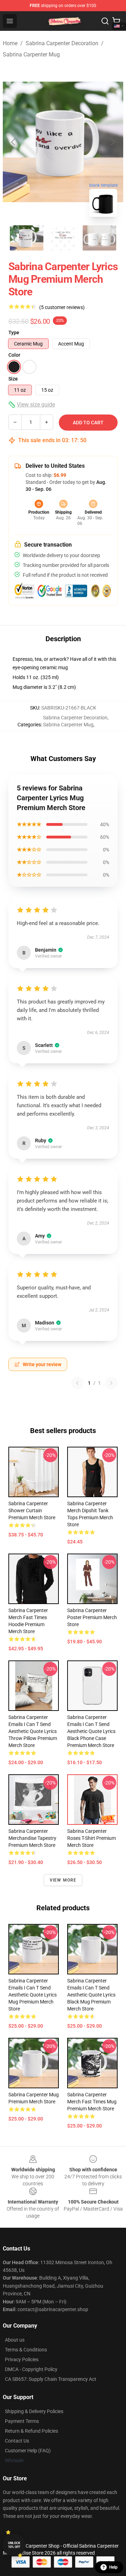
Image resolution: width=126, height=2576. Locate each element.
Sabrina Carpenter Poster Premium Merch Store (92, 1617)
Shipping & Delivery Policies (34, 2411)
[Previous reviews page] (77, 1383)
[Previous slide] (14, 142)
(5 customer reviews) (62, 307)
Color (14, 355)
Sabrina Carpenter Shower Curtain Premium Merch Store (32, 1510)
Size (13, 379)
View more (63, 1880)
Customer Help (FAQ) (28, 2451)
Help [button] (113, 2567)
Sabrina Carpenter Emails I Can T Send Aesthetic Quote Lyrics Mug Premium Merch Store (33, 1995)
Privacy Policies (22, 2359)
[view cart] (116, 21)
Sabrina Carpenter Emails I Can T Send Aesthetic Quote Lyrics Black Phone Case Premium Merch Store (91, 1731)
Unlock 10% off (14, 2545)
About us (15, 2340)
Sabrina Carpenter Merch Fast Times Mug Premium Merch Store (92, 2102)
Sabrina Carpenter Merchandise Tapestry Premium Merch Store (32, 1838)
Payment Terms (22, 2421)
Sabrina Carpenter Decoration (62, 43)
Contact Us (17, 2441)
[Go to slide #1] (27, 238)
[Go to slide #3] (99, 238)
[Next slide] (112, 142)
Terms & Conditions (26, 2350)
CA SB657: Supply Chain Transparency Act (51, 2379)
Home (10, 43)
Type (14, 333)
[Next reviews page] (111, 1383)
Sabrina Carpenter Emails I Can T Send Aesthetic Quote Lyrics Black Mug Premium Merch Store (91, 1995)
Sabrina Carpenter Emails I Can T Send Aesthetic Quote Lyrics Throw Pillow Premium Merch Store (33, 1731)
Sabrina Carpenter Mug (31, 54)
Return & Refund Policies (31, 2431)
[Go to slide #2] (63, 238)
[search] (105, 21)
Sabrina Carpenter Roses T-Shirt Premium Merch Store (92, 1838)
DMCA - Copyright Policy (31, 2369)
